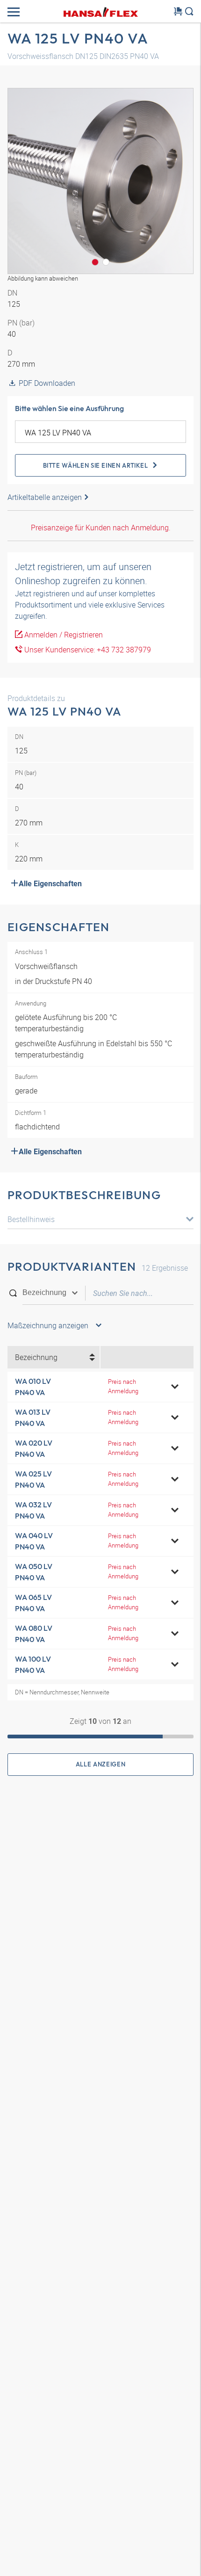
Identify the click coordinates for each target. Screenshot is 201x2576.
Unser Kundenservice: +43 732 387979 (87, 650)
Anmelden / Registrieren (63, 635)
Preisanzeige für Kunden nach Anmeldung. (101, 528)
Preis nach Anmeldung (123, 1386)
